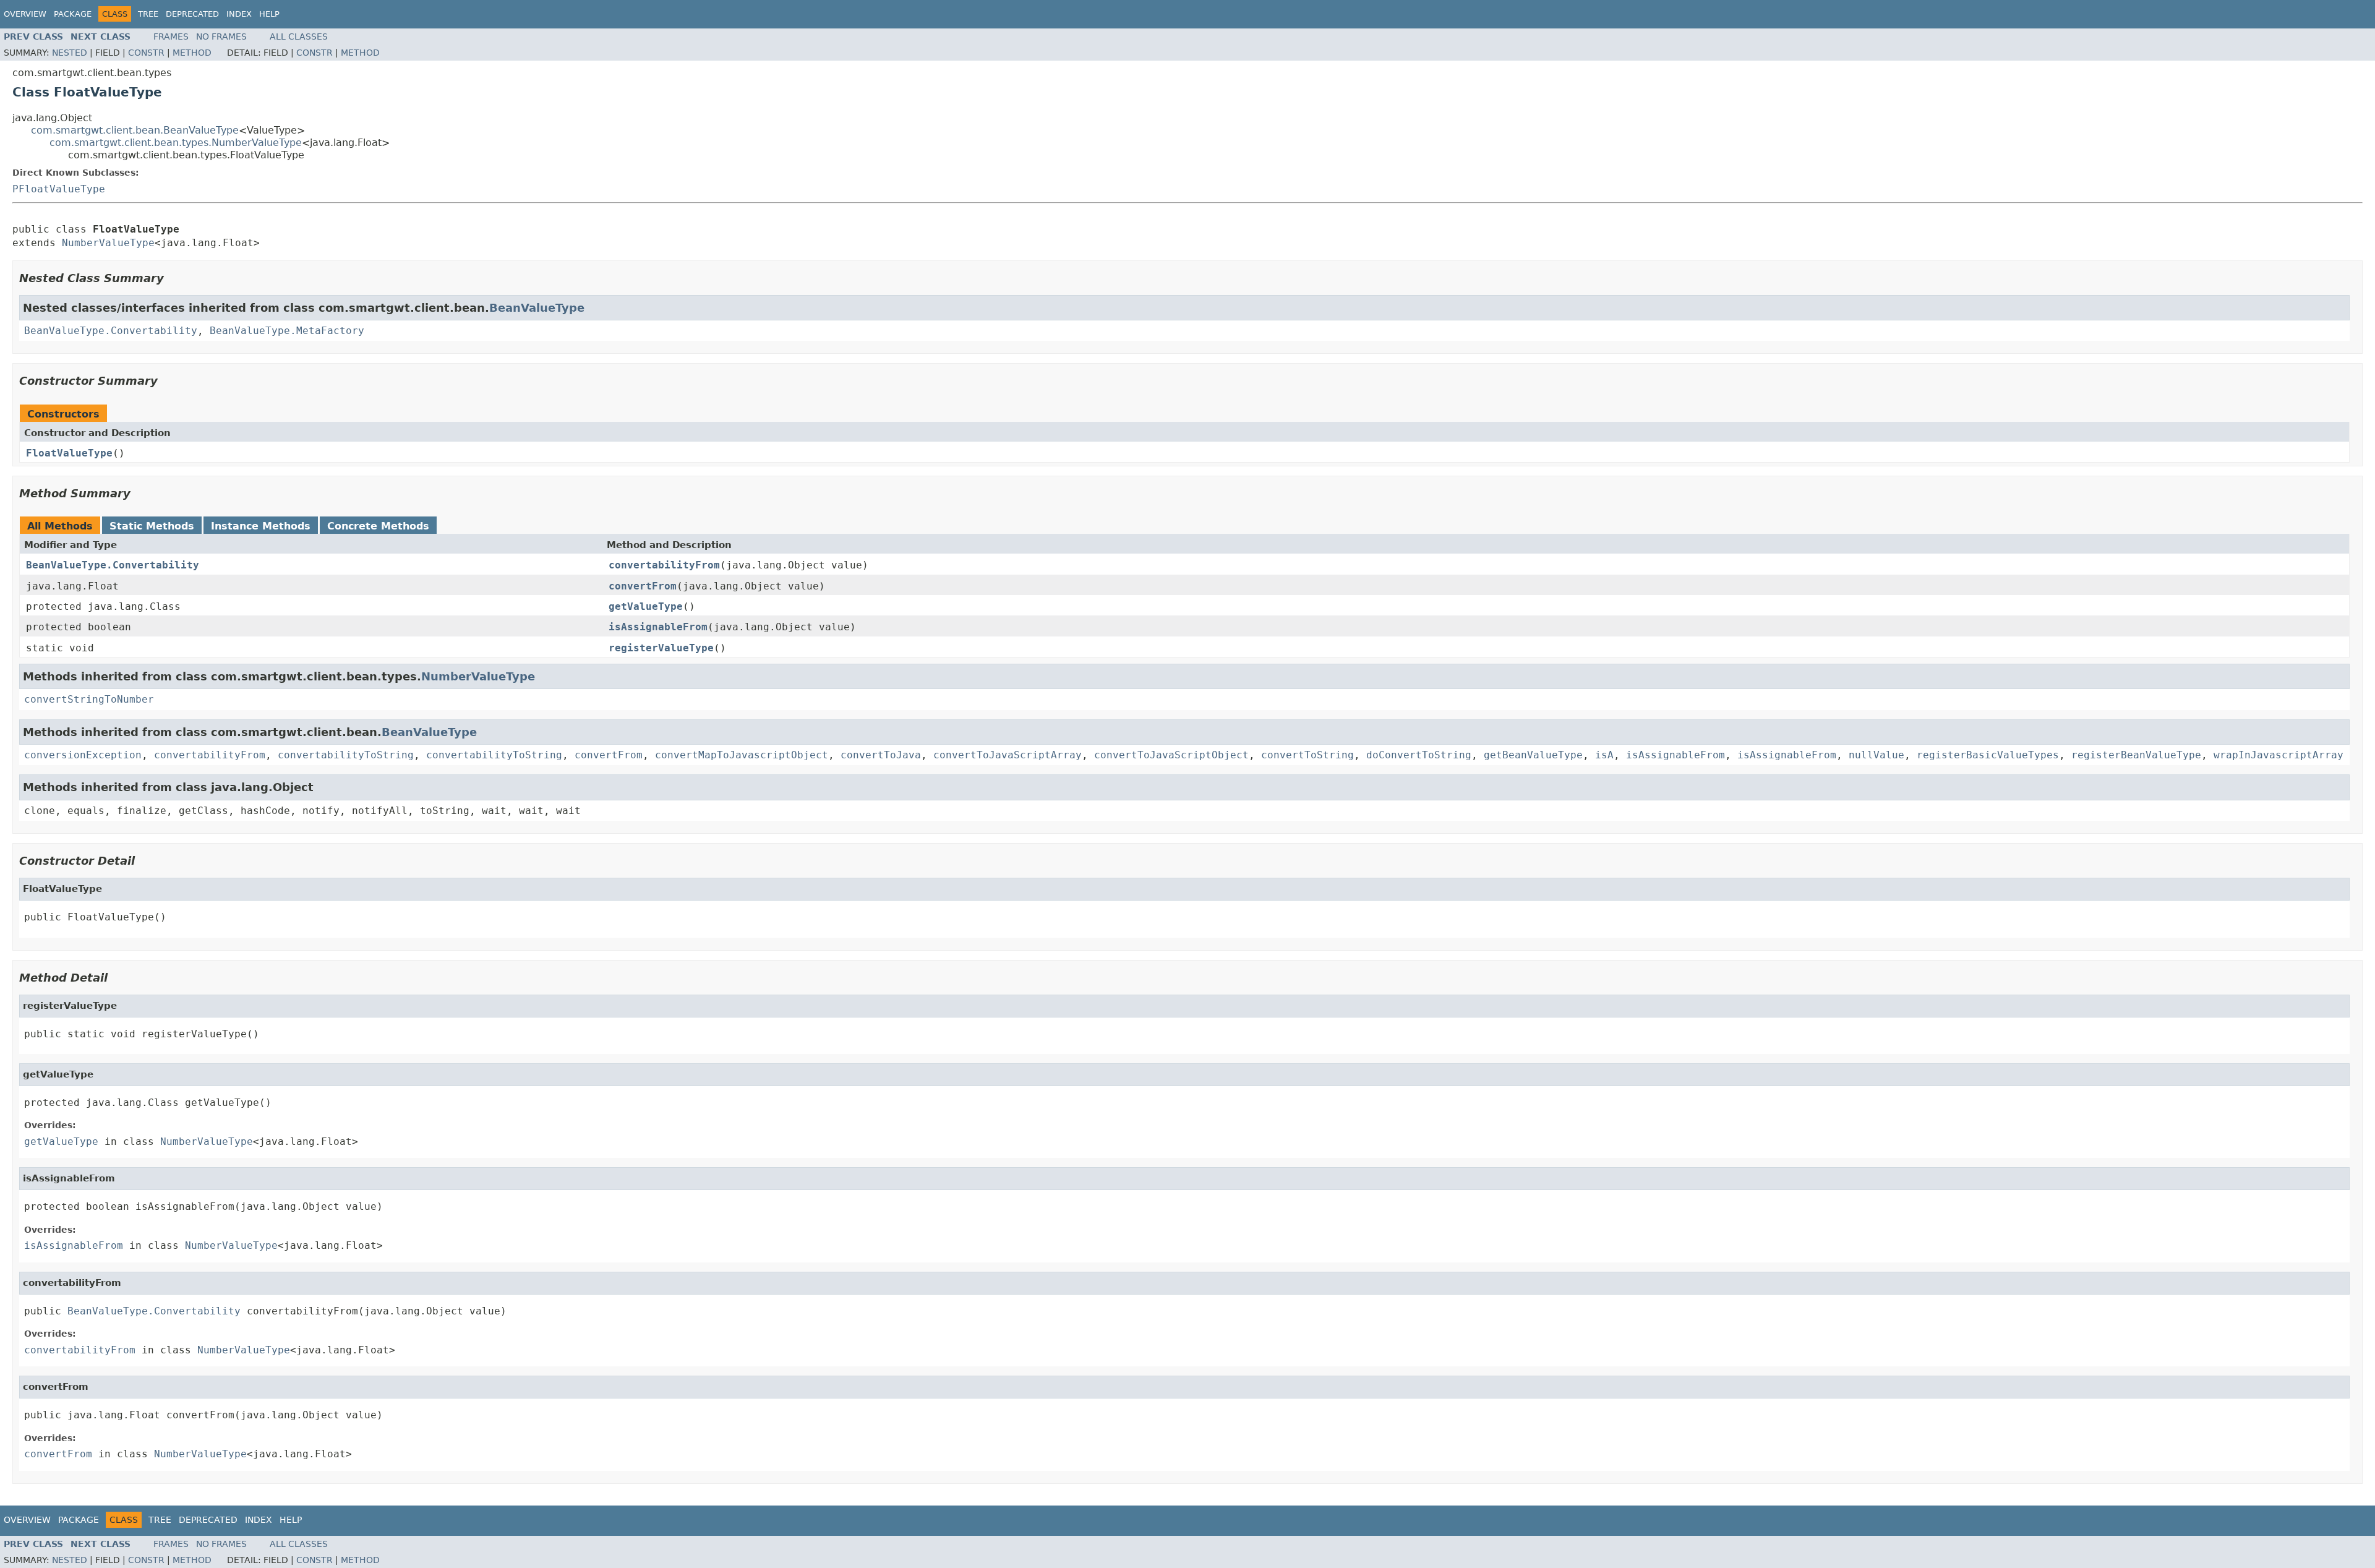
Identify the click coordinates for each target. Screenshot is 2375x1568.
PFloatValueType (59, 189)
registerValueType (661, 648)
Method (192, 53)
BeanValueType (537, 308)
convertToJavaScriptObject (1171, 755)
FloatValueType (69, 453)
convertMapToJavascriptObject (742, 755)
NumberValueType (108, 243)
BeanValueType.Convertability (111, 331)
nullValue (1876, 755)
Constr (146, 53)
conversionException (83, 755)
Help (269, 14)
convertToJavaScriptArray (1008, 755)
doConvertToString (1419, 755)
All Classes (299, 36)
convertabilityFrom (664, 565)
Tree (148, 14)
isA (1604, 755)
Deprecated (192, 14)
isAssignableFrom (658, 627)
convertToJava (881, 755)
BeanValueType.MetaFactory (287, 331)
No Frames (221, 36)
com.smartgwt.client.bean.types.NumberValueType (176, 143)
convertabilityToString (346, 755)
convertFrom (643, 586)
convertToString (1307, 755)
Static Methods (152, 526)
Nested (70, 53)
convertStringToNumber (89, 699)
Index (239, 14)
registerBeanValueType (2136, 755)
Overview (25, 14)
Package (73, 14)
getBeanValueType (1533, 755)
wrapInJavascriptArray (2279, 755)
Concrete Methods (378, 526)
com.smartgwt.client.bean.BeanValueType (135, 130)
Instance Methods (261, 526)
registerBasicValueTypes (1988, 755)
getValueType (646, 606)
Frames (171, 36)
